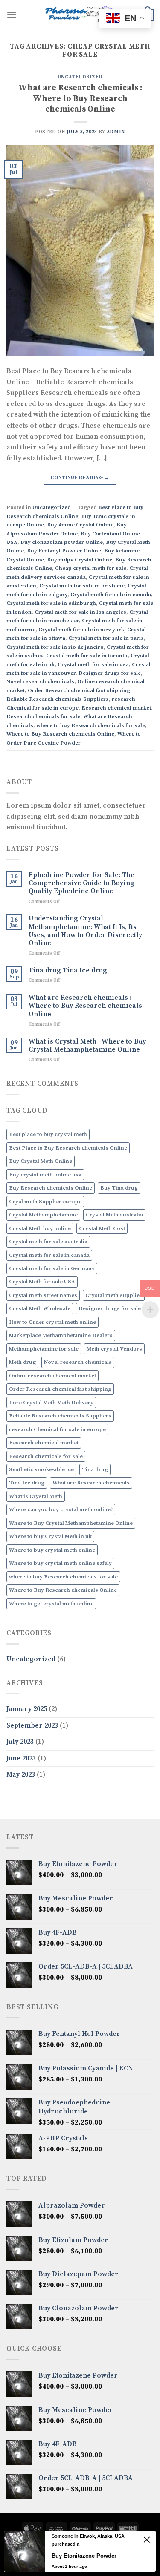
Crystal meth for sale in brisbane (82, 586)
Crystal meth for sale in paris (106, 638)
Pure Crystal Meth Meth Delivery (51, 1403)
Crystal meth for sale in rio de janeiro (55, 647)
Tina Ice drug (27, 1483)
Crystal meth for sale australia (48, 1242)
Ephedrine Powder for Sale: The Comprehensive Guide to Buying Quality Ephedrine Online (81, 883)
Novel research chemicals (40, 681)
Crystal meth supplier (114, 1295)
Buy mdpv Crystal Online (80, 560)
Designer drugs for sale (110, 673)
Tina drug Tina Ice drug (68, 970)
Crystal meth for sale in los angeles (80, 612)
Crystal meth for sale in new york (81, 630)
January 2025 (27, 1709)
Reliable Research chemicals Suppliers (58, 699)
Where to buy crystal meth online (52, 1550)
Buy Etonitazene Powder (84, 2556)
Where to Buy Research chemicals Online (60, 734)
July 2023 (20, 1742)
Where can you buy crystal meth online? (61, 1509)
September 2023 (32, 1725)
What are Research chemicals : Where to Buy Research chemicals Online (80, 98)
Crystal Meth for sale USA (42, 1282)
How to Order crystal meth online (52, 1322)
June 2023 (21, 1758)
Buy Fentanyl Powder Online (64, 551)
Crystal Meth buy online (40, 1228)
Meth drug (22, 1362)
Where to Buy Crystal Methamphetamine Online (71, 1523)
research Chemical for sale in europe (57, 1429)
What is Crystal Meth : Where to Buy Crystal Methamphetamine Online (87, 1046)
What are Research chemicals (91, 1483)
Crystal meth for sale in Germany (52, 1268)
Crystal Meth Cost (102, 1228)
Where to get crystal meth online (51, 1604)
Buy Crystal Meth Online (41, 1161)
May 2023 (21, 1774)
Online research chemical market (52, 1376)
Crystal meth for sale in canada (111, 595)
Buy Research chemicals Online (51, 1188)
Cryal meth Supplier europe (45, 1202)
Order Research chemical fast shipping (79, 690)
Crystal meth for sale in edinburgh (51, 603)
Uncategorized (80, 77)
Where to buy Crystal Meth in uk (50, 1536)
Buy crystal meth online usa (45, 1175)
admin (116, 132)
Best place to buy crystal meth (48, 1134)
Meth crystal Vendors (114, 1349)
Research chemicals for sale (43, 716)
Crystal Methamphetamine (43, 1215)
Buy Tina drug (119, 1188)
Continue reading (80, 478)
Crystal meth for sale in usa (93, 664)
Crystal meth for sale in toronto (87, 655)
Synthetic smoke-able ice (41, 1469)
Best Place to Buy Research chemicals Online (68, 1148)
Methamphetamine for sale (44, 1349)
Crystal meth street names (43, 1295)
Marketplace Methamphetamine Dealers (61, 1335)
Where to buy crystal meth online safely (60, 1563)
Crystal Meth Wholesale (40, 1308)
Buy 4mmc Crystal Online (80, 525)
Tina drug (95, 1469)
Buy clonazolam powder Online (62, 542)
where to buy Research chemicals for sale (91, 725)
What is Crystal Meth (36, 1496)
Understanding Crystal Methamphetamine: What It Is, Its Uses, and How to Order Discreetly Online (85, 931)
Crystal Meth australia (114, 1215)
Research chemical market (116, 708)
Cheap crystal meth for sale (91, 568)
